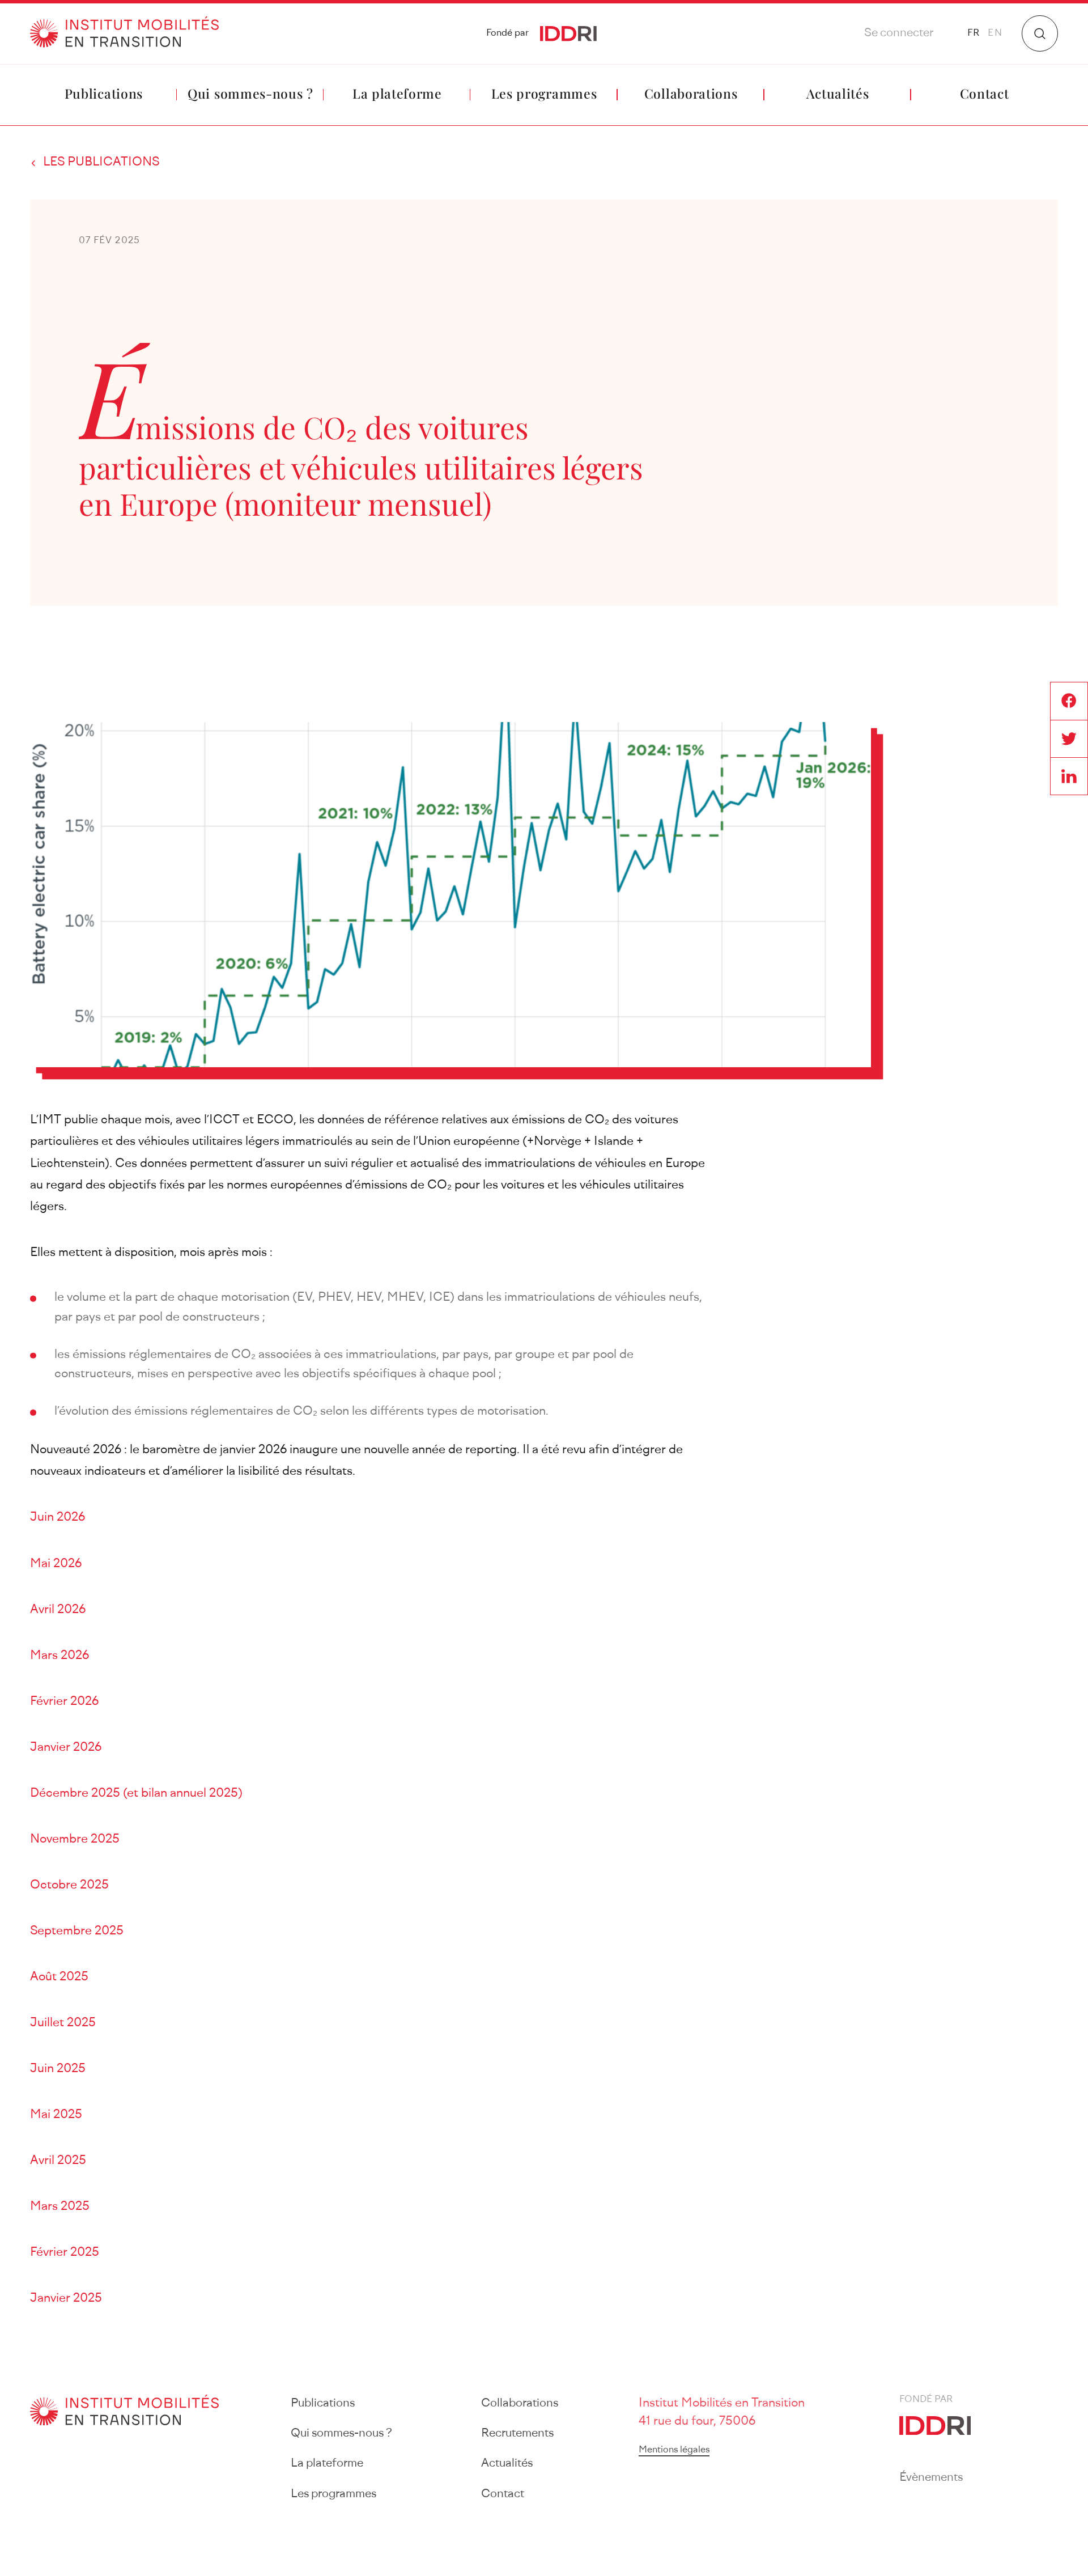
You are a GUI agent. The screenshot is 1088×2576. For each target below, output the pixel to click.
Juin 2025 (58, 2069)
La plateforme (397, 93)
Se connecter (899, 33)
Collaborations (691, 93)
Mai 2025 (56, 2115)
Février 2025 (65, 2253)
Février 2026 (64, 1702)
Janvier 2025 (66, 2299)
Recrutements (517, 2434)
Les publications (101, 162)
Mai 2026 (56, 1564)
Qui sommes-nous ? (250, 93)
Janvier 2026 (66, 1748)
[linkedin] (1069, 776)
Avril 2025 (58, 2161)
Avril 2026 (58, 1610)
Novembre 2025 (75, 1839)
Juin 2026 (58, 1518)
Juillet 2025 (63, 2023)
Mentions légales (674, 2450)
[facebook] (1069, 701)
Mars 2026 (59, 1656)
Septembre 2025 (77, 1931)
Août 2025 (59, 1977)
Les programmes (544, 93)
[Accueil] (124, 34)
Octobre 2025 (69, 1885)
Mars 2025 (60, 2207)
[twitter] (1069, 738)
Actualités (838, 93)
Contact (985, 93)
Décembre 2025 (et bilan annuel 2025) (136, 1794)
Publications (104, 93)
